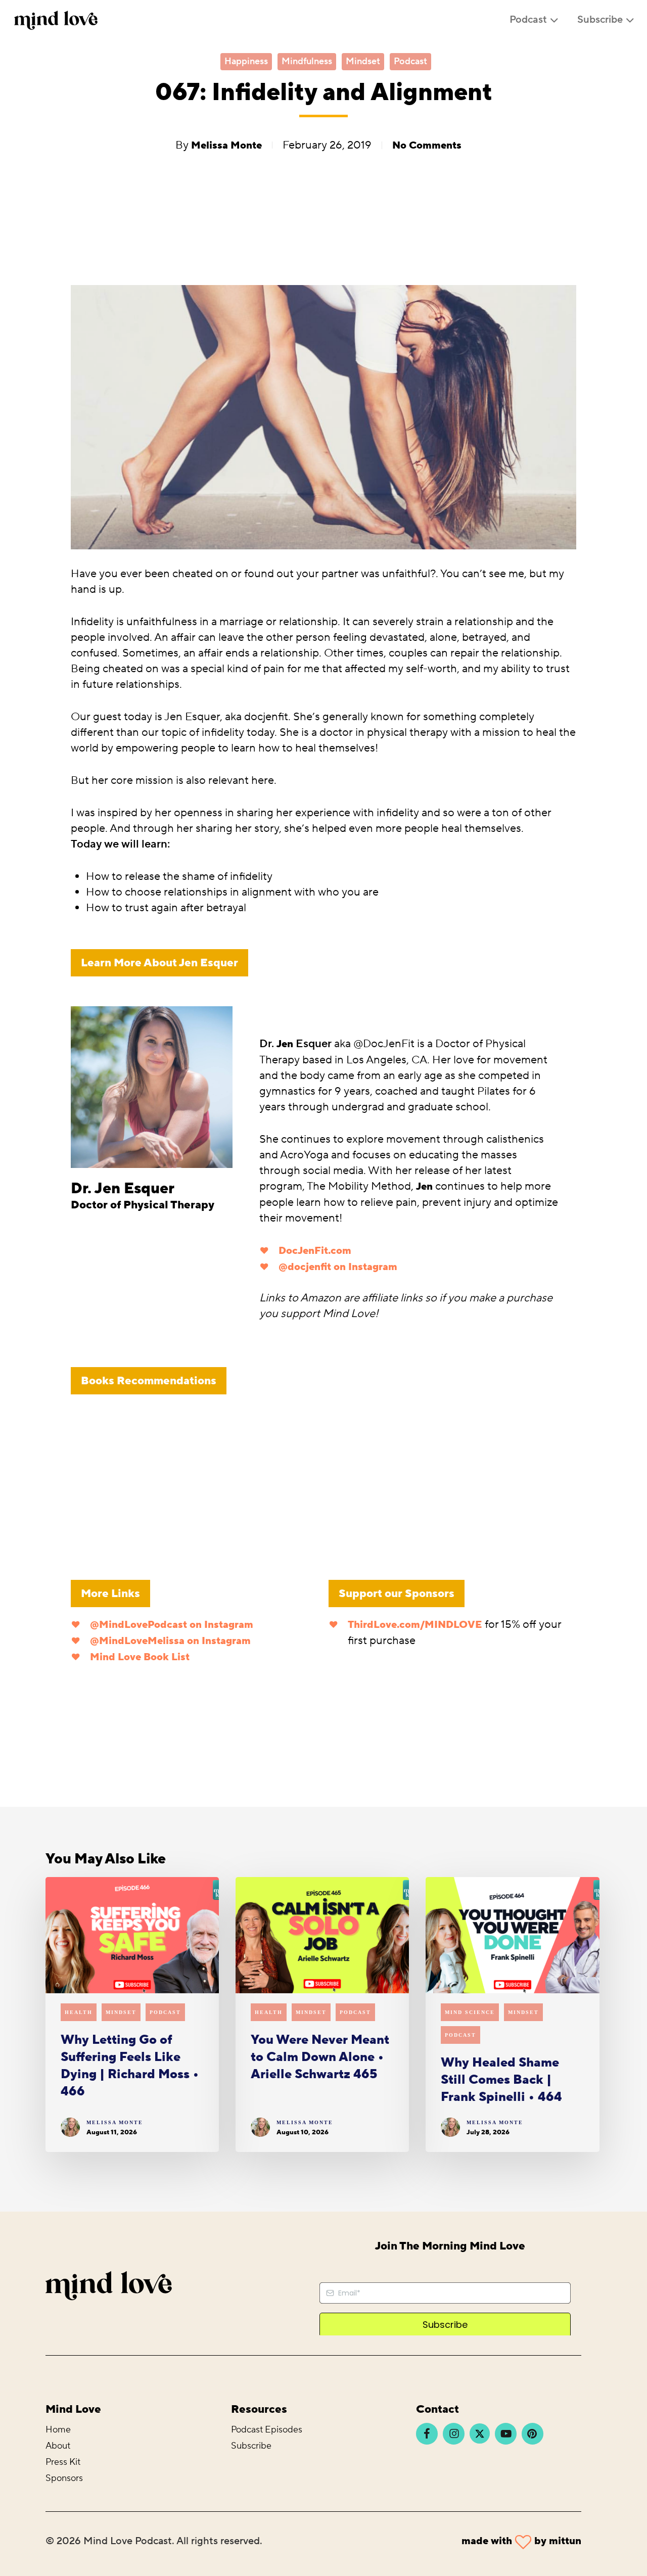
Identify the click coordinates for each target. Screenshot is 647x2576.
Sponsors (64, 2478)
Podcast (410, 61)
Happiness (246, 61)
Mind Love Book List (140, 1657)
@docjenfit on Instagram (338, 1267)
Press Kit (63, 2462)
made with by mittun (521, 2541)
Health (79, 2012)
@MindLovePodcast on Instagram (172, 1625)
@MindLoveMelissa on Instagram (170, 1641)
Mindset (363, 61)
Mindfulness (307, 61)
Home (58, 2430)
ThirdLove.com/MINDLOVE (415, 1625)
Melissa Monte (226, 146)
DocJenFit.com (315, 1251)
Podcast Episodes (267, 2430)
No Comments (427, 146)
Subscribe (251, 2446)
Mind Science (470, 2012)
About (58, 2446)
